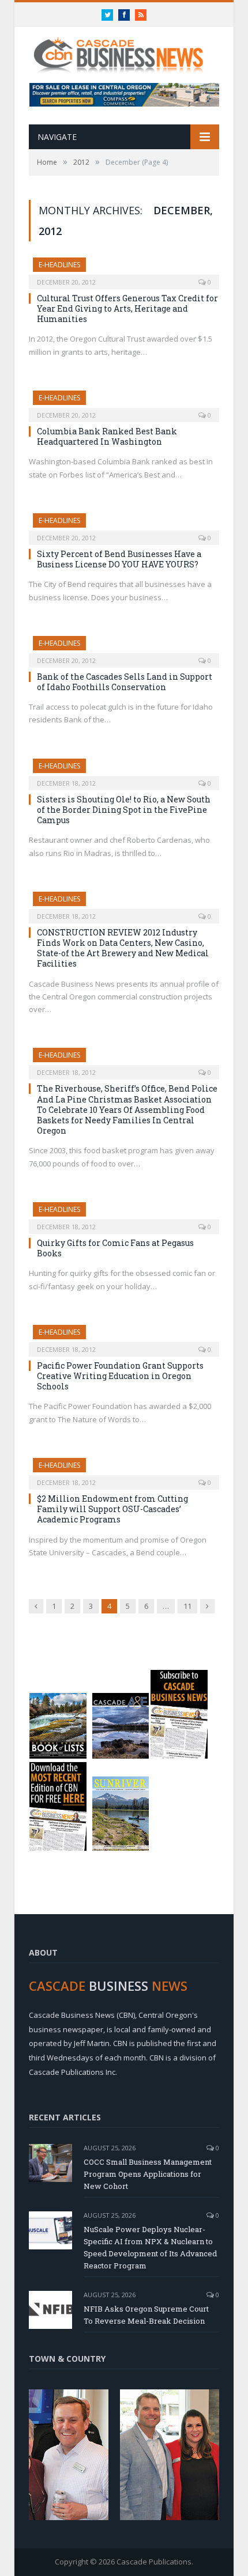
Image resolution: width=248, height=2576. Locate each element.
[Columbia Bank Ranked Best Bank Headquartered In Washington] (124, 403)
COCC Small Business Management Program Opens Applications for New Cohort (148, 2174)
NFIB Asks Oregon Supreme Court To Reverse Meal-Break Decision (146, 2315)
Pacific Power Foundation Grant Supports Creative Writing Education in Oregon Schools (120, 1376)
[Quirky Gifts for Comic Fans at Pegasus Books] (124, 1214)
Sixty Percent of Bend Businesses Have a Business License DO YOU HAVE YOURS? (119, 559)
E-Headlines (59, 265)
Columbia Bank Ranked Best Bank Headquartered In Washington (107, 436)
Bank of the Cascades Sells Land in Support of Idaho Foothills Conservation (125, 682)
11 (187, 1606)
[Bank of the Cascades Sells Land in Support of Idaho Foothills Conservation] (124, 648)
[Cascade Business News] (124, 48)
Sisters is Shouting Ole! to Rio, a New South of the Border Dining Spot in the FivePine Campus (124, 810)
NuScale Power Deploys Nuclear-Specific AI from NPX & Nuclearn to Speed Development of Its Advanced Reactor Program (150, 2247)
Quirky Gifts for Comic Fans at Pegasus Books (115, 1248)
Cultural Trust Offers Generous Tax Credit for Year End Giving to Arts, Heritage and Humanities (127, 308)
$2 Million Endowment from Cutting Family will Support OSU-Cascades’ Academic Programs (112, 1509)
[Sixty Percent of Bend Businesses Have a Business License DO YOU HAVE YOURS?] (124, 525)
